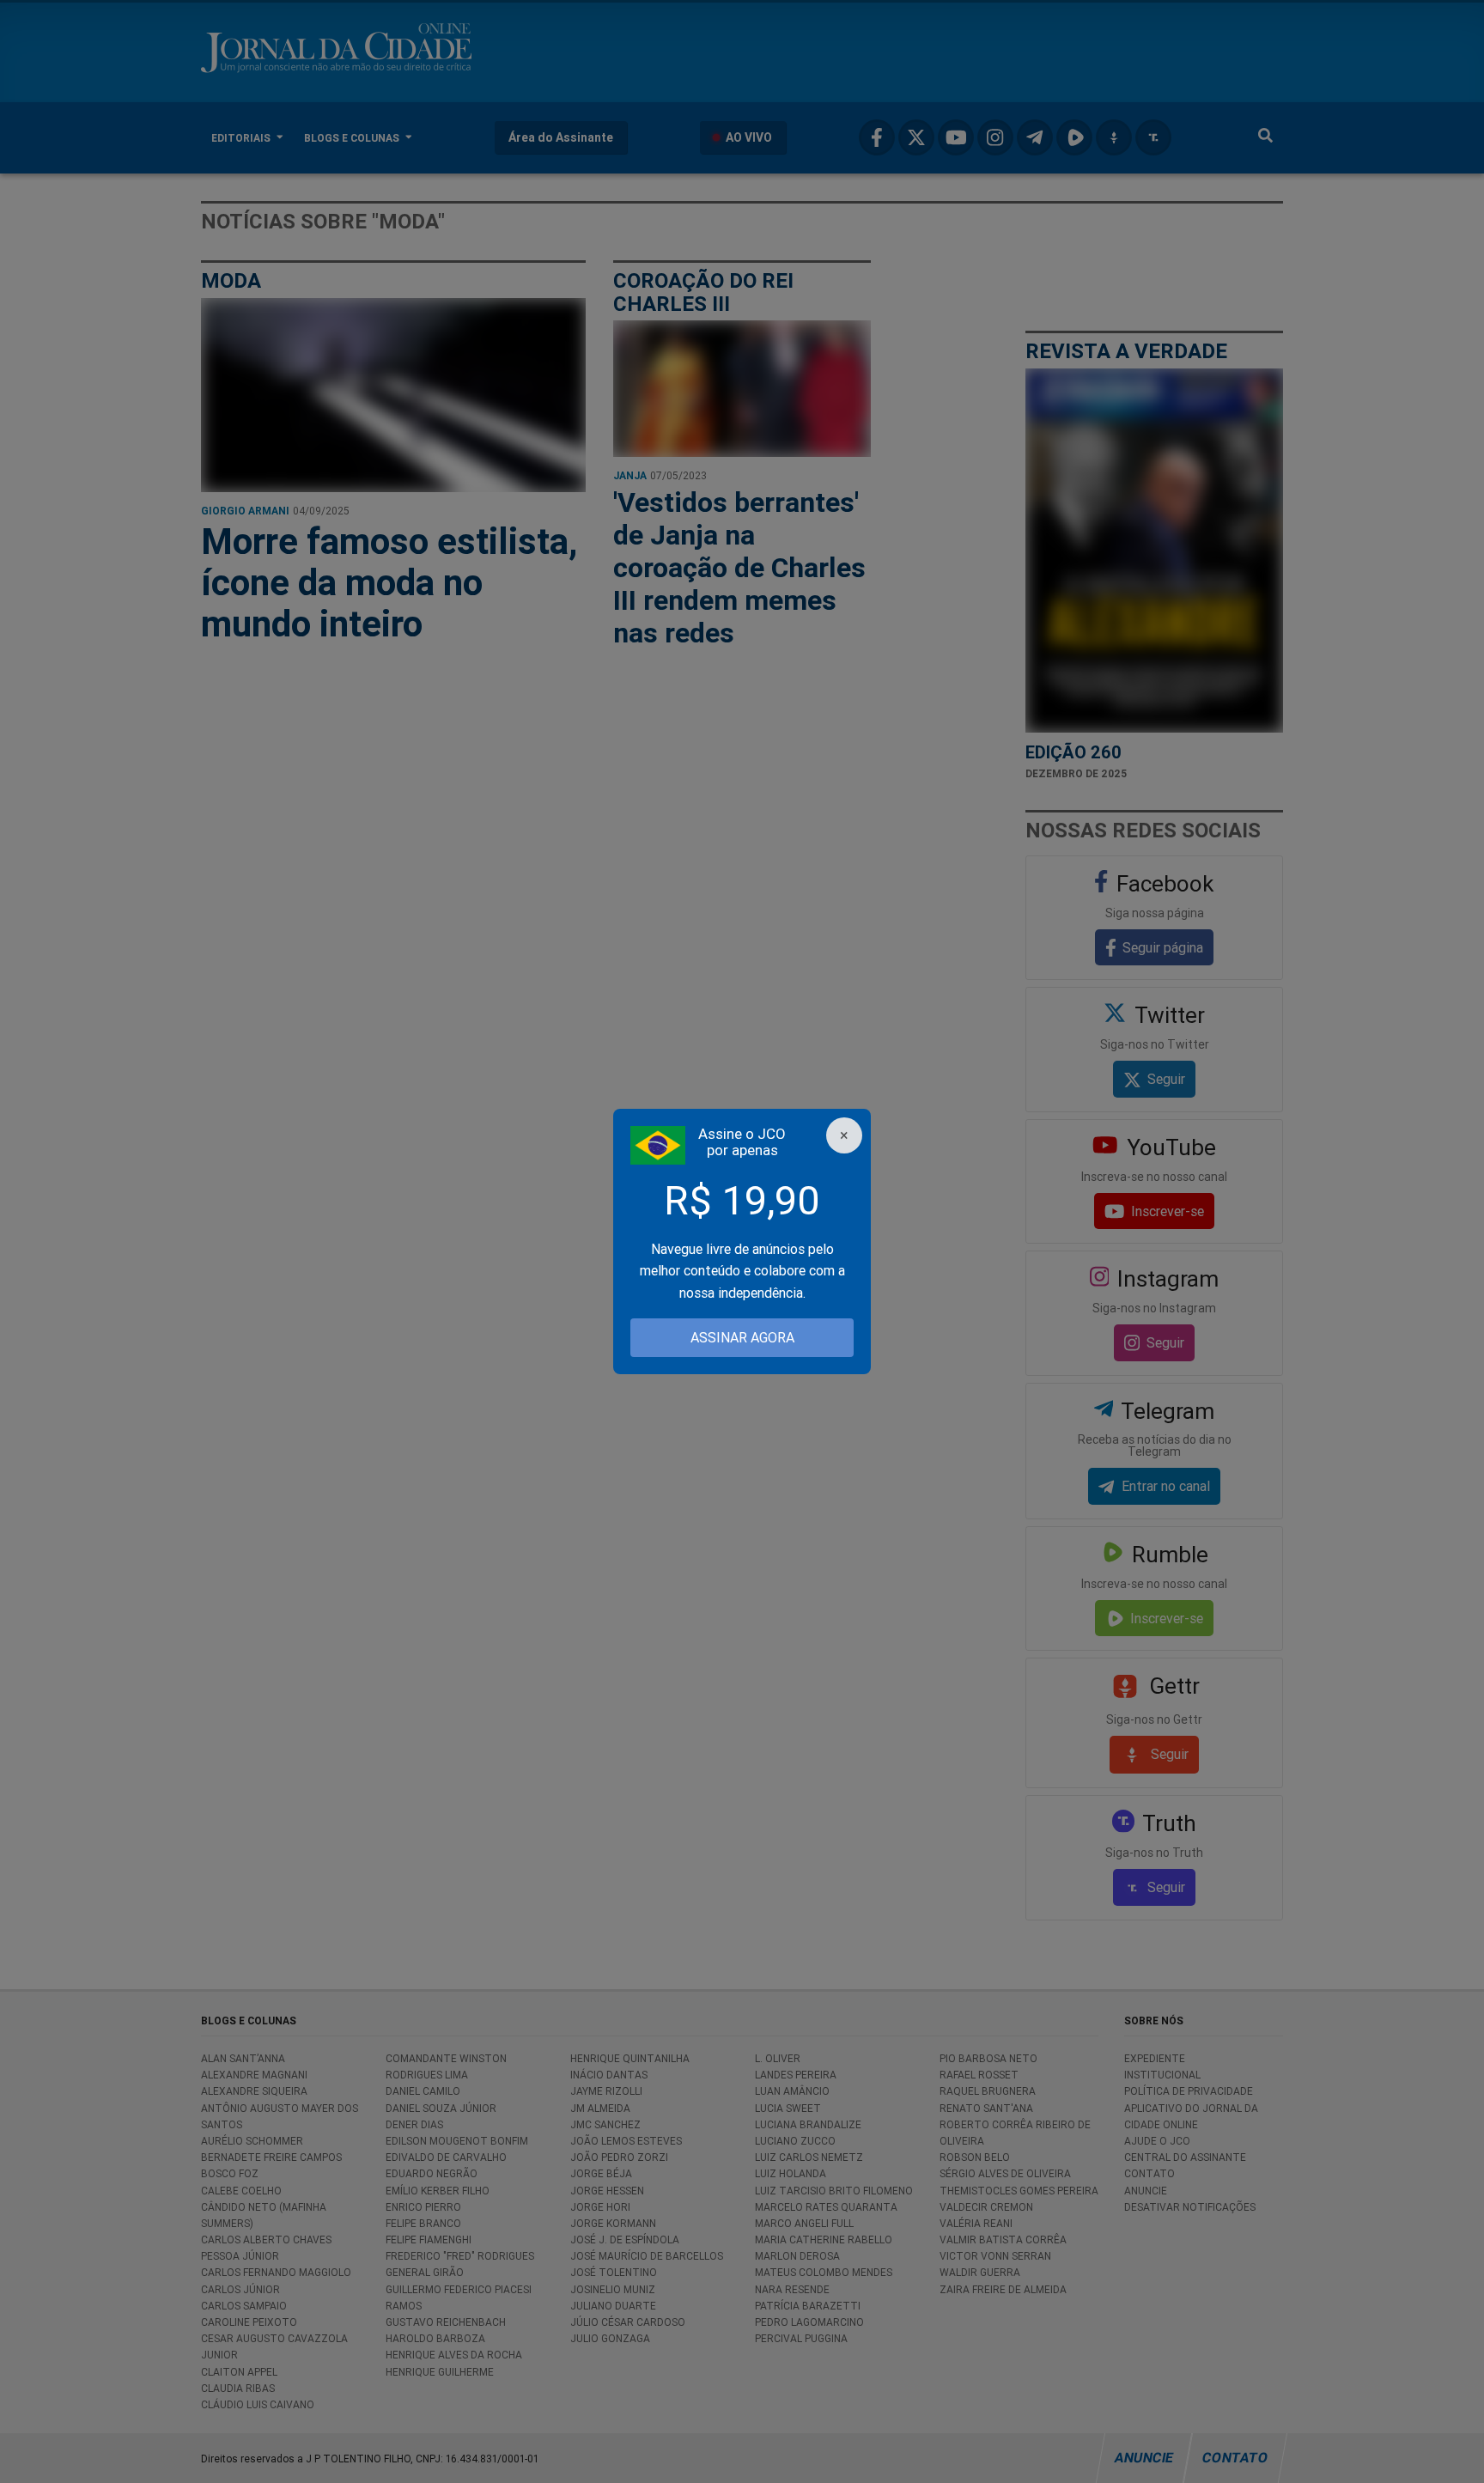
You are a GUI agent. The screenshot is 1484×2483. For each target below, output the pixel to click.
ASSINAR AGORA (742, 1337)
